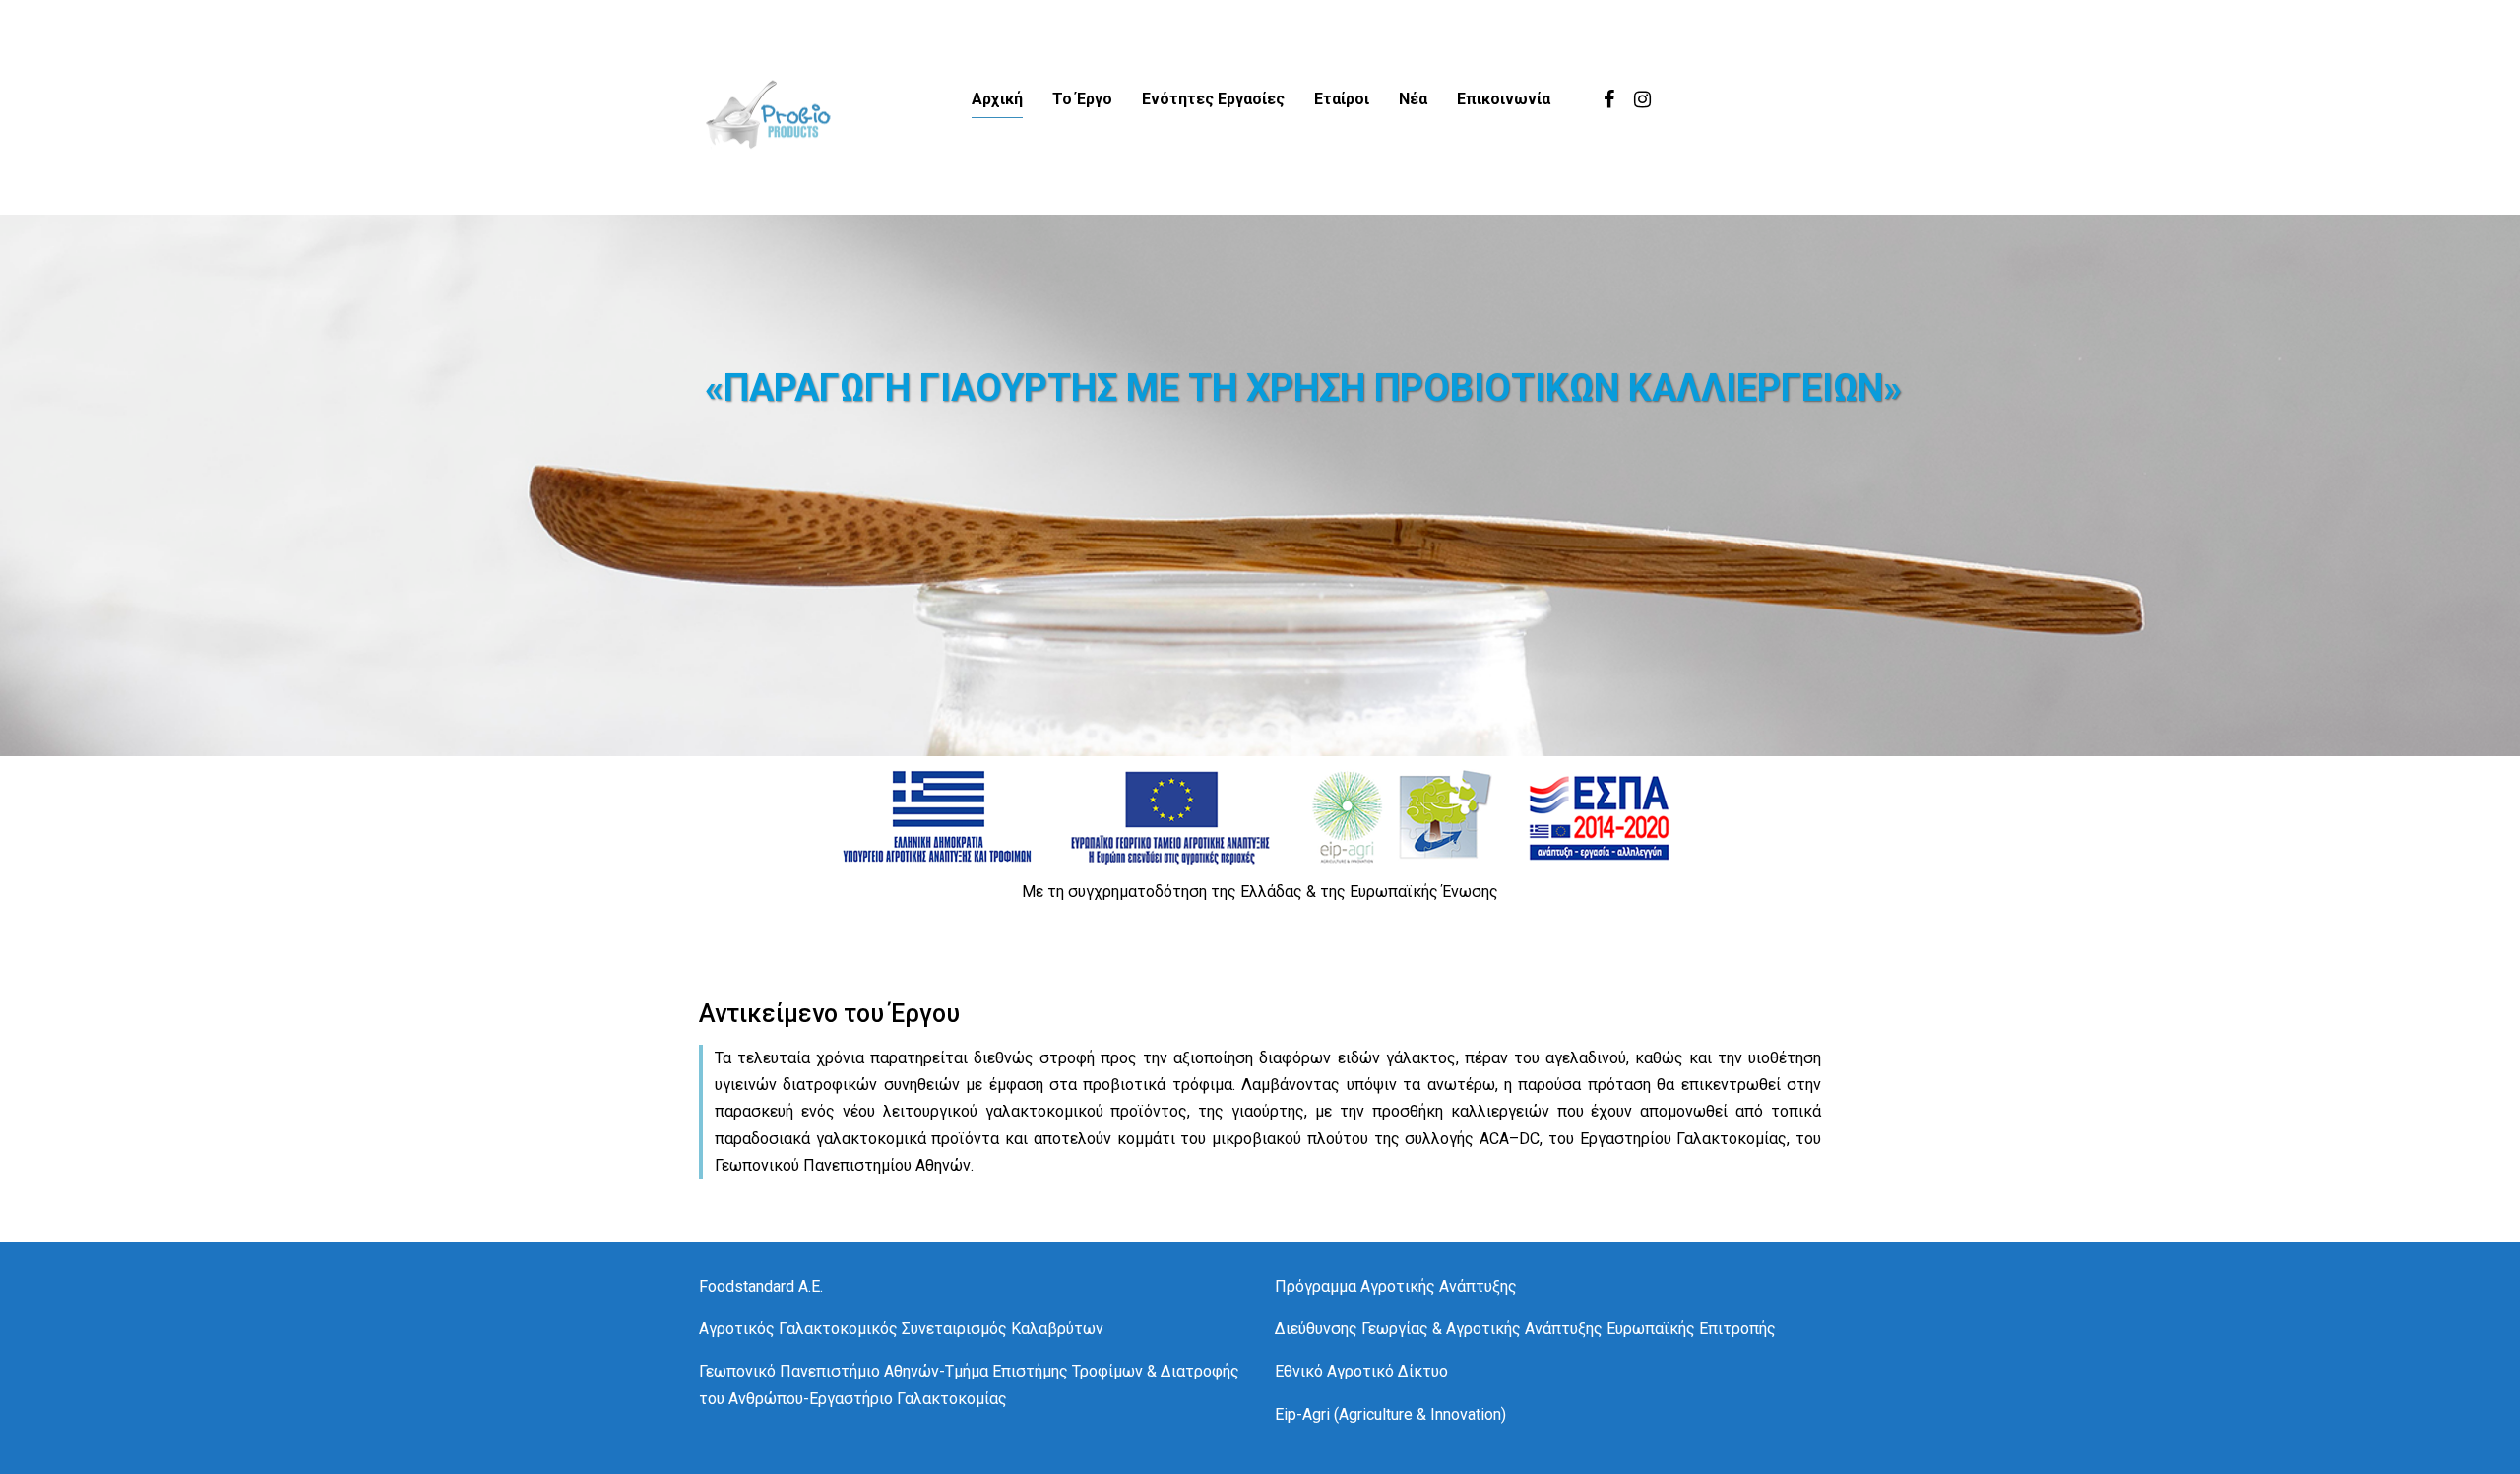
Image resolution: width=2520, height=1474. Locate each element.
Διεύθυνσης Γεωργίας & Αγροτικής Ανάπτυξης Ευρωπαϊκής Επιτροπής (1525, 1329)
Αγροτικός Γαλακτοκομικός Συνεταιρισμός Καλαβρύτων (901, 1329)
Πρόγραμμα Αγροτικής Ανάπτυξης (1396, 1286)
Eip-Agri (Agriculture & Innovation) (1390, 1414)
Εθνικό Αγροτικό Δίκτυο (1361, 1371)
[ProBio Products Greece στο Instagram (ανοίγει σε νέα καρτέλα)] (1642, 99)
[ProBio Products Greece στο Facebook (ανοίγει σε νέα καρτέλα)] (1609, 99)
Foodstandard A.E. (761, 1286)
